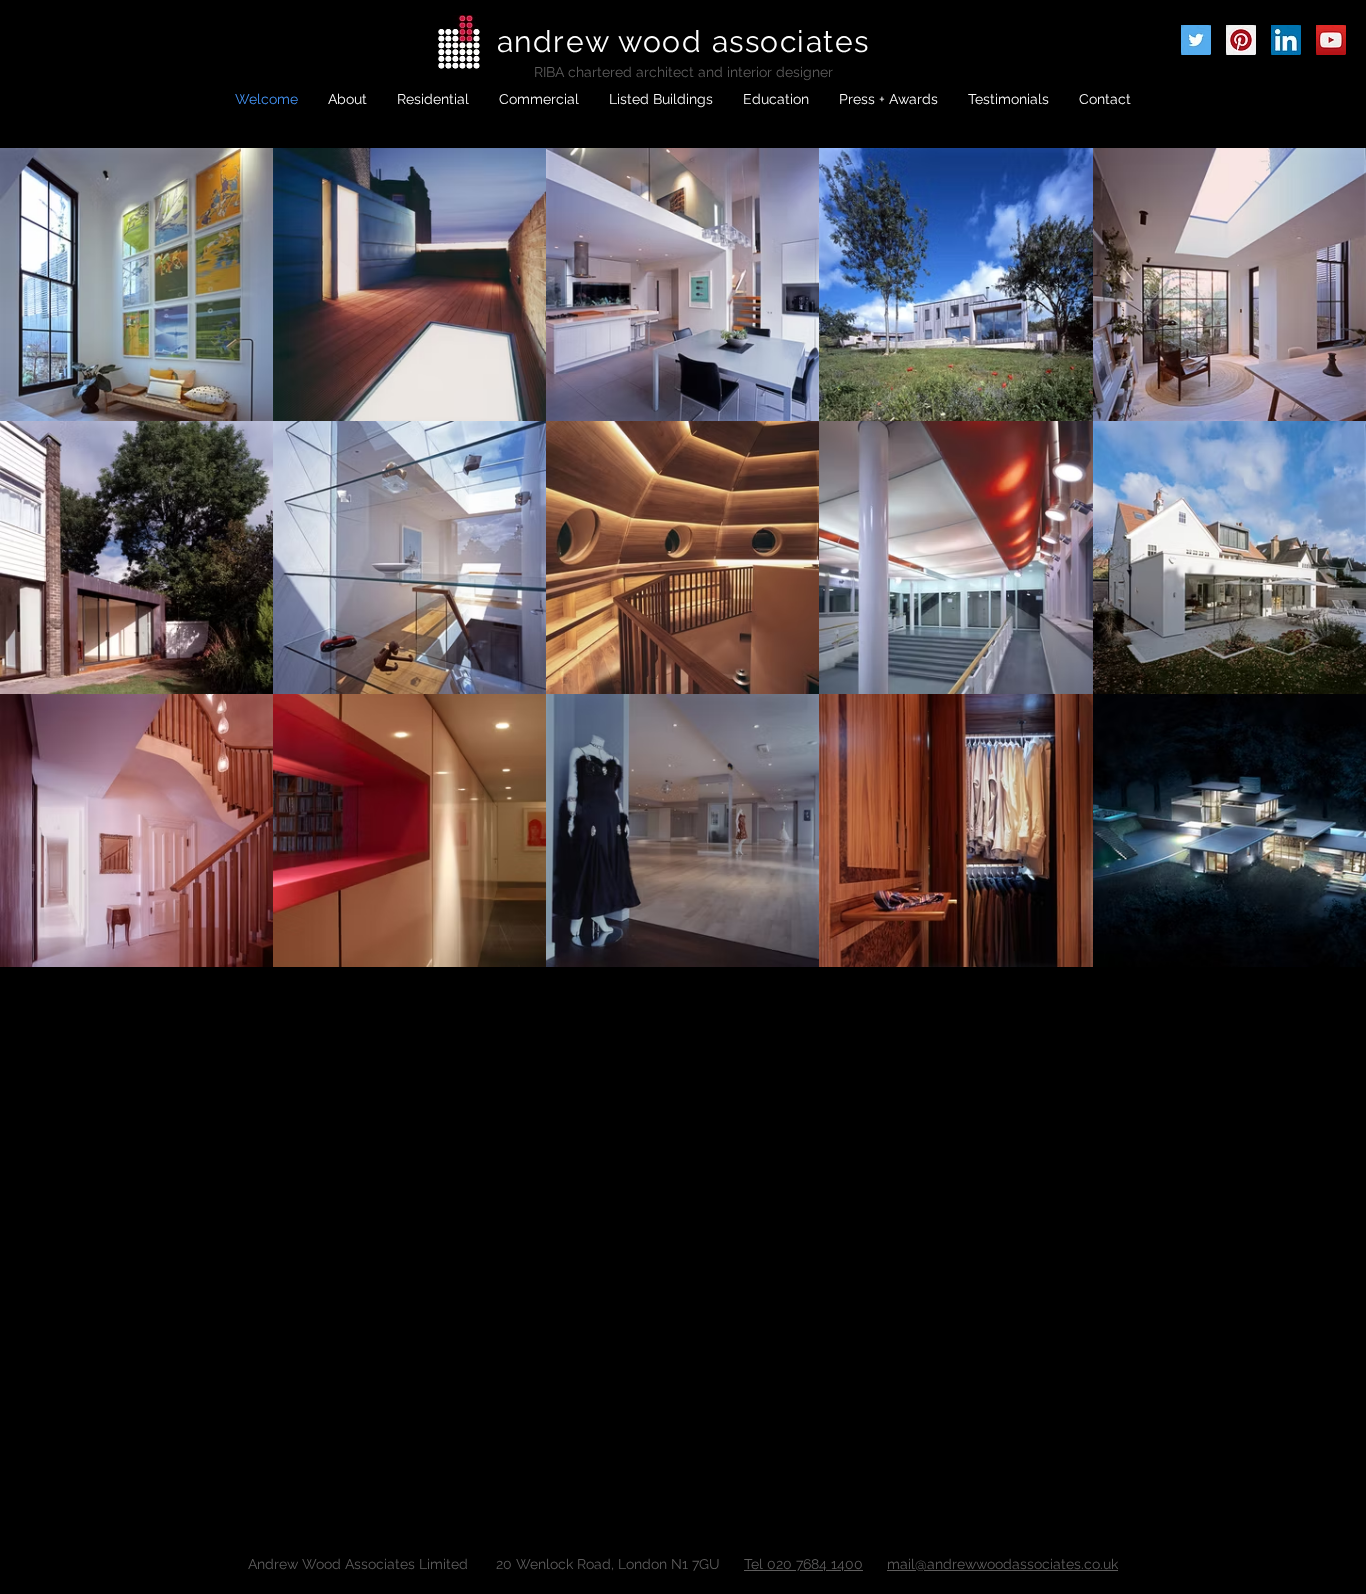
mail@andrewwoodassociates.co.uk (1002, 1564)
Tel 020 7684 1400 (803, 1564)
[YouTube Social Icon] (1331, 40)
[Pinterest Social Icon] (1241, 40)
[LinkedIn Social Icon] (1286, 40)
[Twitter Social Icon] (1196, 40)
